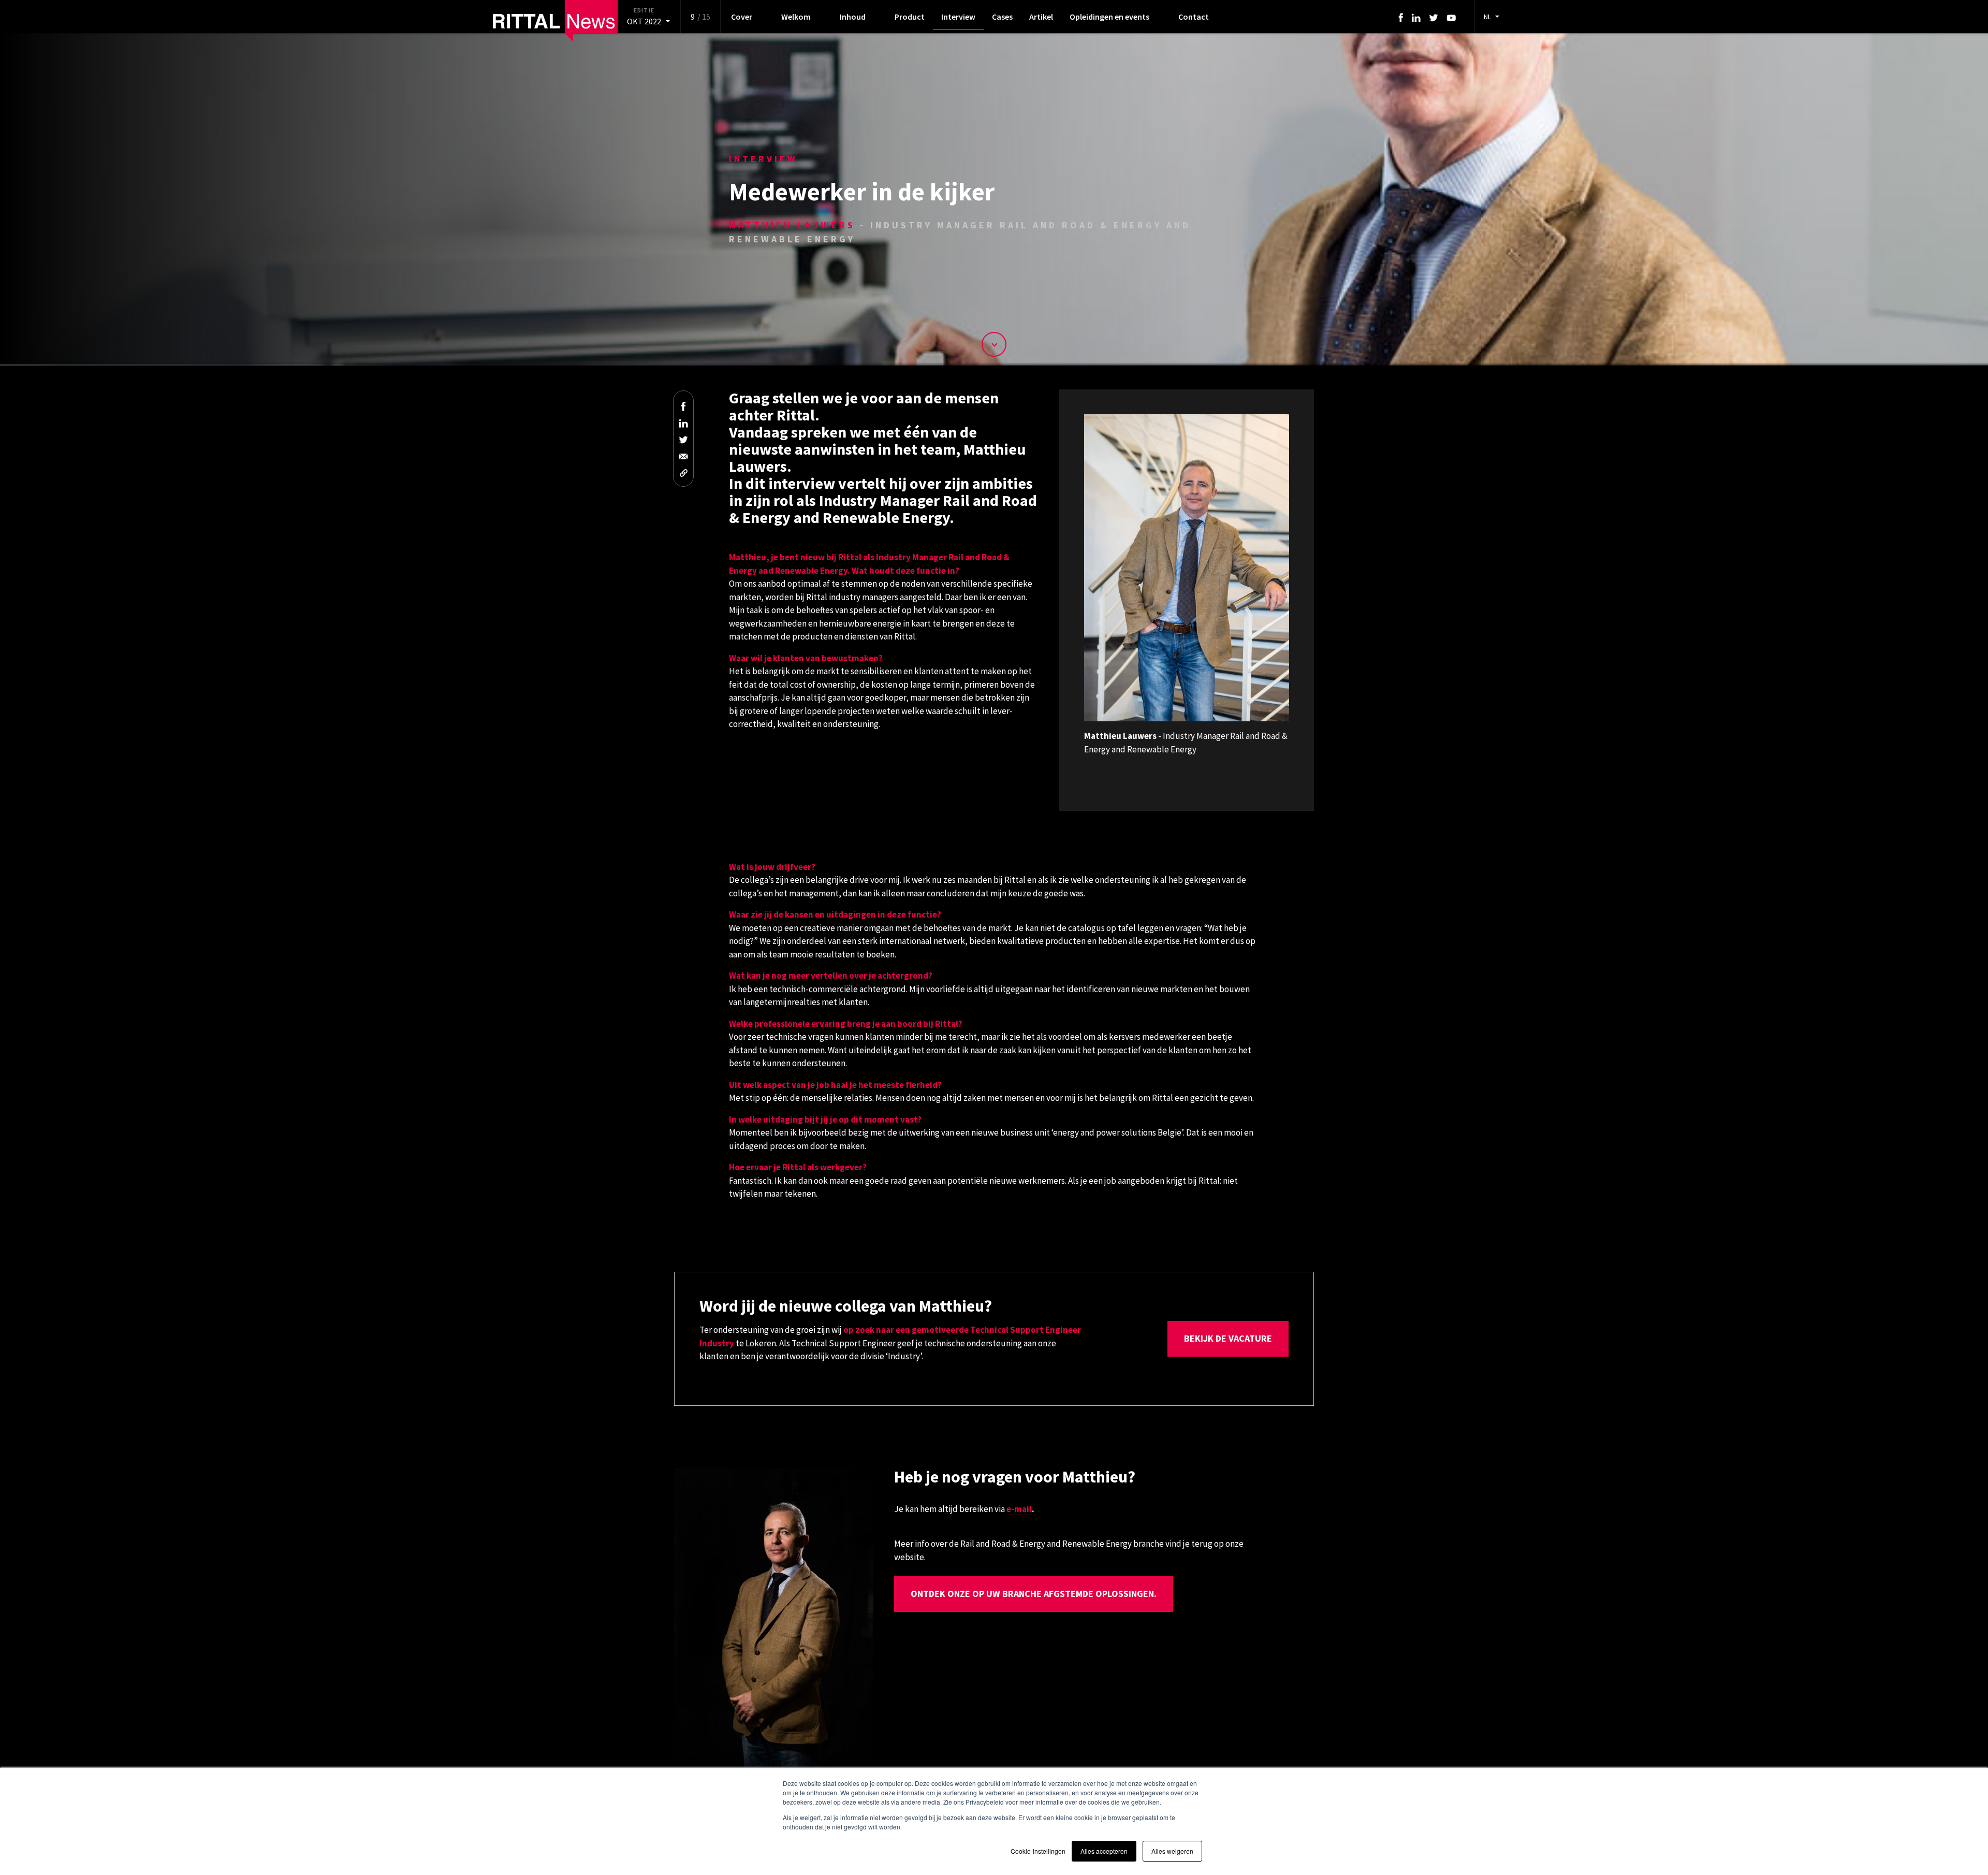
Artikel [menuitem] (1041, 17)
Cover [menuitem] (742, 17)
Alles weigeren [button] (1172, 1851)
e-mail (1019, 1509)
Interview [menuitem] (958, 17)
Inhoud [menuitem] (853, 17)
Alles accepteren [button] (1104, 1851)
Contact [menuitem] (1194, 17)
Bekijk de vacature (1228, 1338)
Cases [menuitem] (1002, 17)
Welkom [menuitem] (796, 17)
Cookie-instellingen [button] (1038, 1851)
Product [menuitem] (910, 17)
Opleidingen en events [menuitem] (1109, 17)
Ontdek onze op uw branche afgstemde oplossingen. (1034, 1594)
